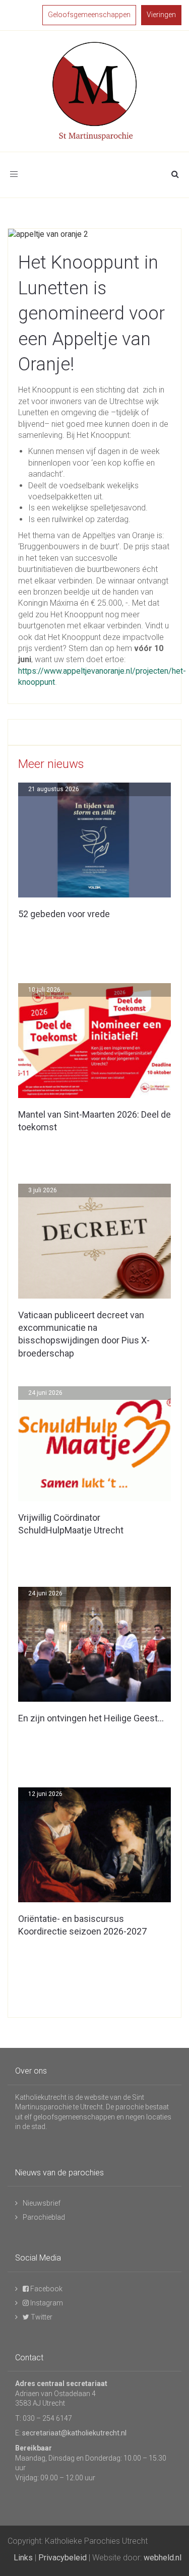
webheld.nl (163, 2558)
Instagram (46, 2303)
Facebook (46, 2289)
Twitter (41, 2317)
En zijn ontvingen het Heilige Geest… (91, 1718)
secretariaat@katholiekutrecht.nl (74, 2433)
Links (23, 2558)
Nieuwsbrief (42, 2203)
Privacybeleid (62, 2558)
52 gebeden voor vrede (64, 914)
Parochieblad (44, 2217)
